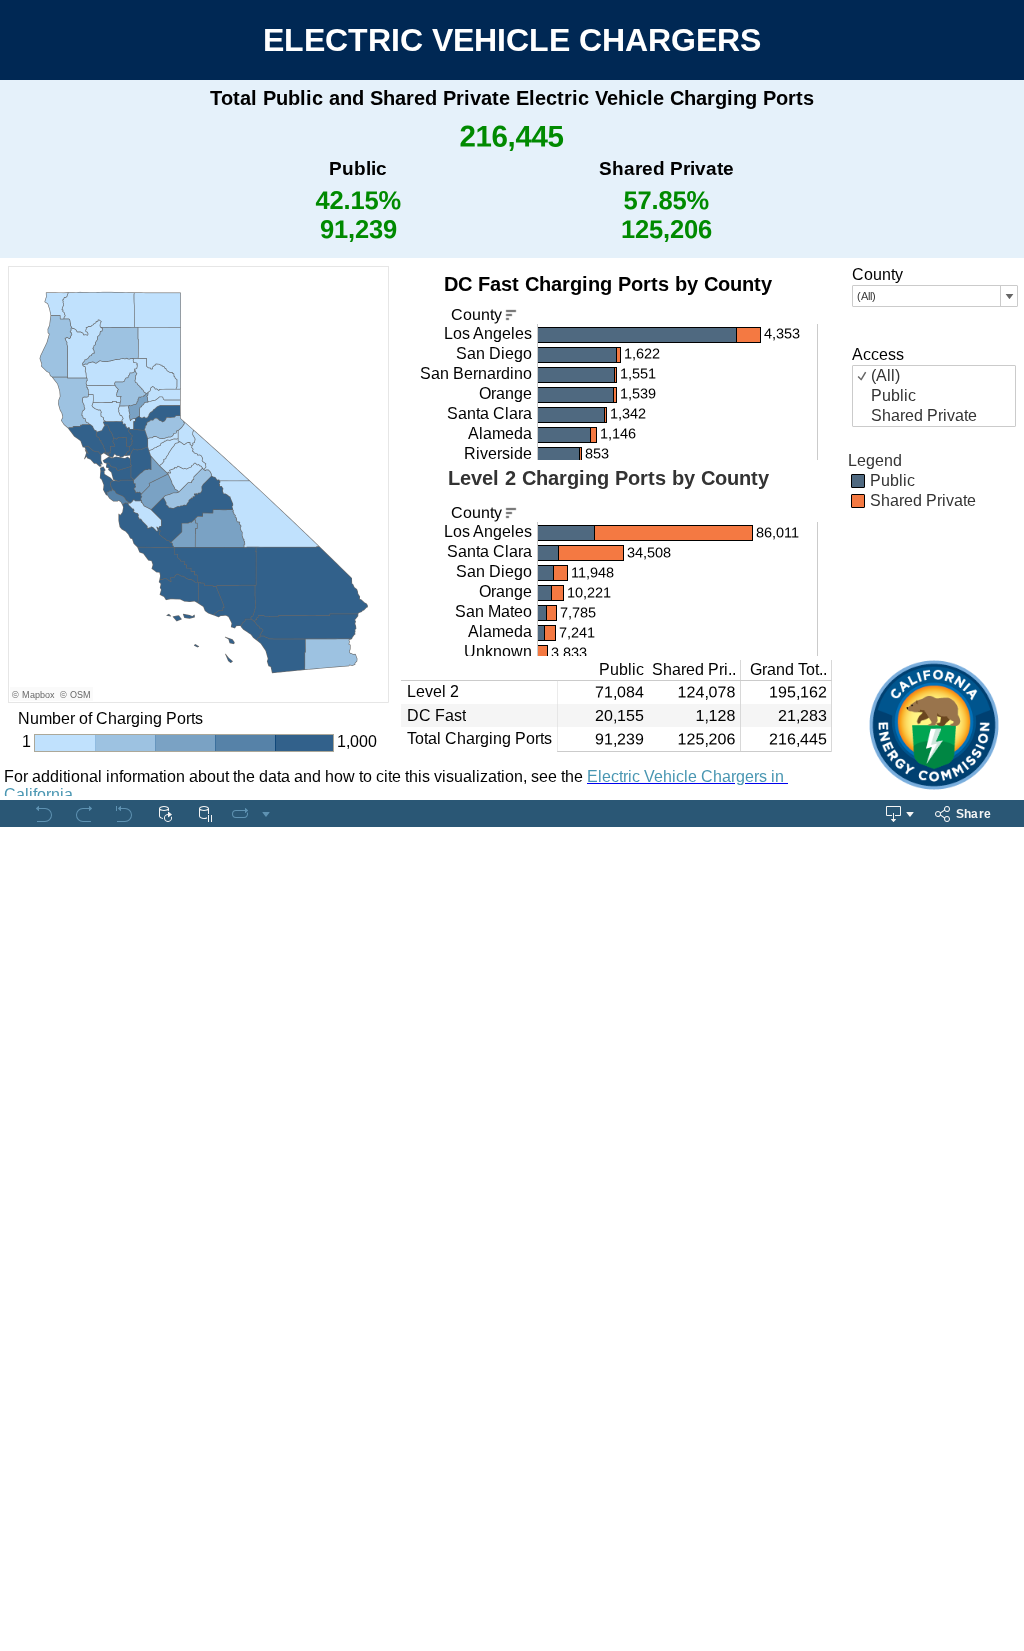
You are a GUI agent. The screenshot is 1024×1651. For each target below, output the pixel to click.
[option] (934, 481)
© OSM (75, 695)
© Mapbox (33, 695)
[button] (1012, 460)
